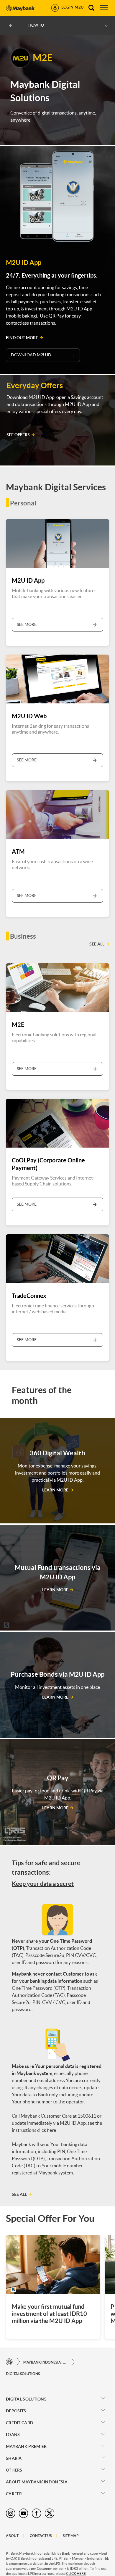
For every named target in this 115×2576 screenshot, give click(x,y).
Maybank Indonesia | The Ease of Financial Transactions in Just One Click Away (45, 2362)
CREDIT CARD (19, 2423)
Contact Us (41, 2536)
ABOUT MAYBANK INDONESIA (37, 2482)
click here (47, 2130)
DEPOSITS (16, 2411)
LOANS (13, 2435)
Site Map (71, 2536)
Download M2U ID (31, 355)
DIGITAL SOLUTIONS (23, 2374)
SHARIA (14, 2458)
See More (27, 624)
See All (97, 944)
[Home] (9, 2362)
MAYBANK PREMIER (26, 2446)
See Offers (18, 435)
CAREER (14, 2494)
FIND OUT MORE (22, 338)
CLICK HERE (76, 2573)
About (12, 2536)
